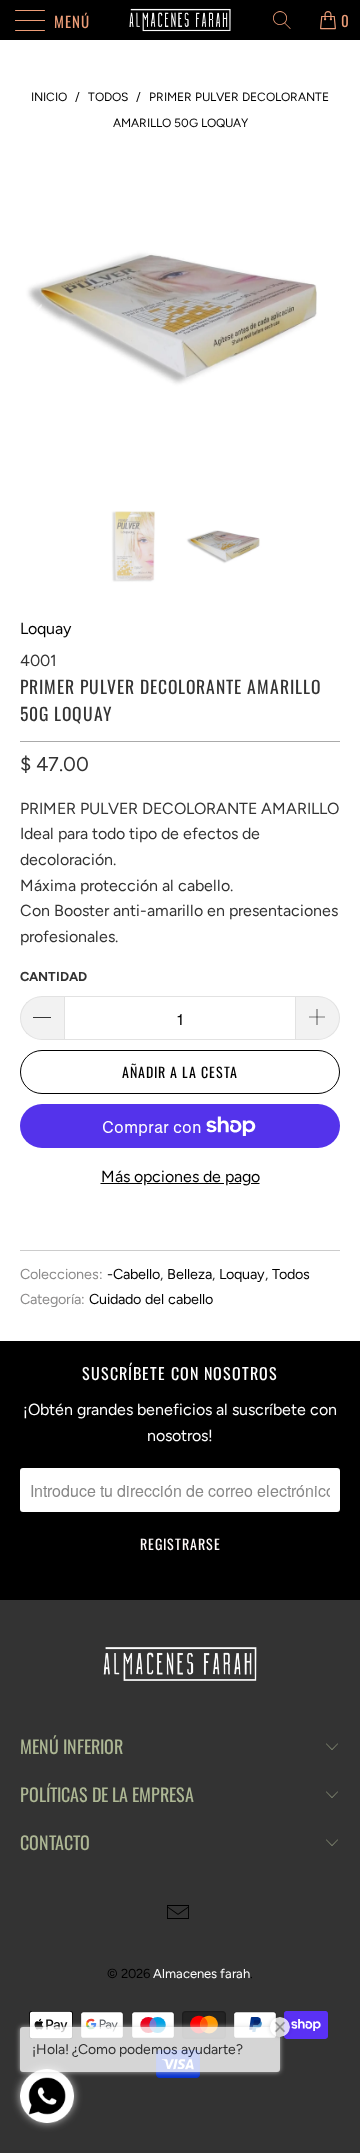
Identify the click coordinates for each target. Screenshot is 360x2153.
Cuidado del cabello (151, 1299)
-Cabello (133, 1274)
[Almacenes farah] (180, 20)
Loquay (45, 628)
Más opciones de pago (180, 1176)
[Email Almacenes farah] (179, 1914)
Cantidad (53, 976)
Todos (291, 1274)
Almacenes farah (201, 1973)
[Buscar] (289, 20)
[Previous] (39, 316)
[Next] (321, 316)
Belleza (189, 1274)
